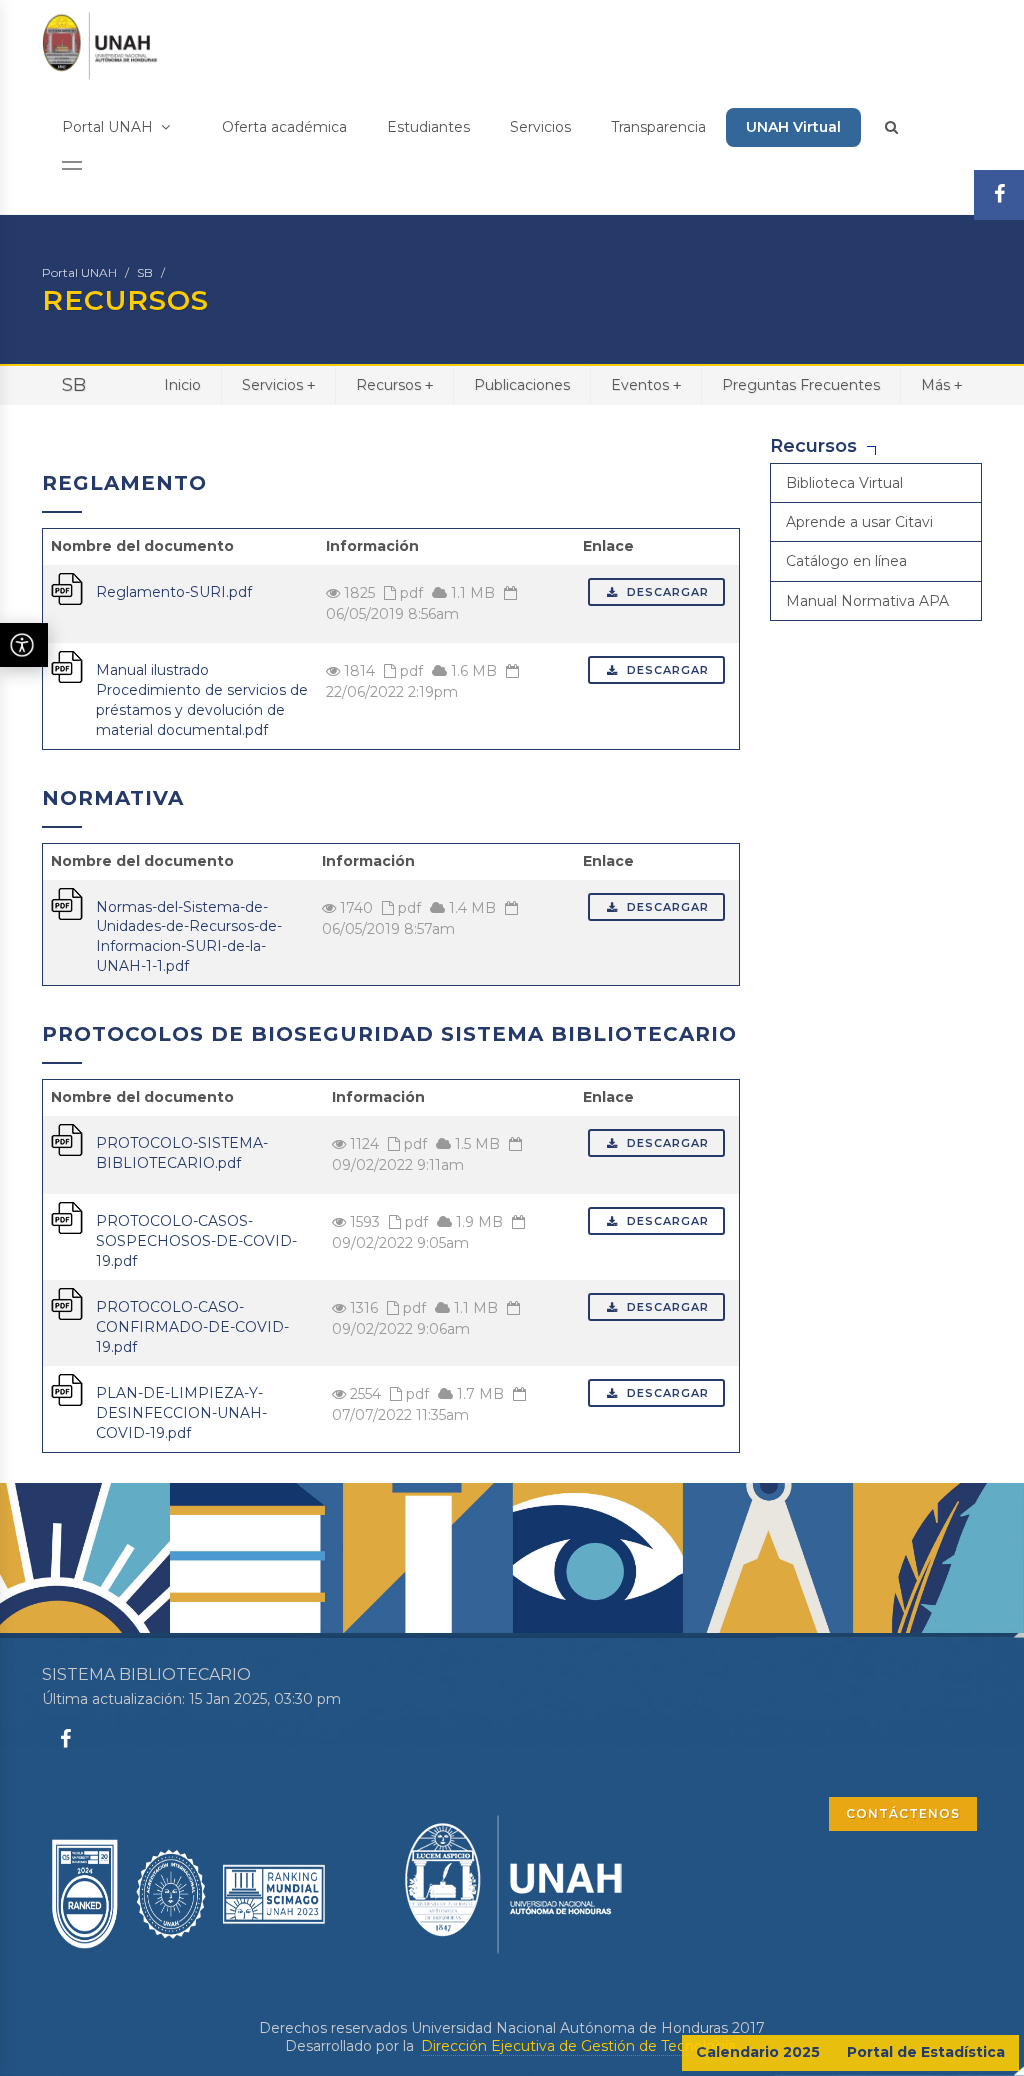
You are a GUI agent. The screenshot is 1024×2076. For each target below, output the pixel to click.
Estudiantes (428, 127)
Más (941, 385)
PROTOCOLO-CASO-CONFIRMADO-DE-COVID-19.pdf (192, 1327)
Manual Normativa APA (867, 601)
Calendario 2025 (758, 2052)
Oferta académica (284, 127)
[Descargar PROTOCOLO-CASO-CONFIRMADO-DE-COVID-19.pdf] (67, 1303)
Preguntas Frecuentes (801, 385)
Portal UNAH (109, 127)
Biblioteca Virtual (844, 483)
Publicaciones (522, 385)
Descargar (666, 592)
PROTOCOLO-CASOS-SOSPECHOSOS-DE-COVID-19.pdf (196, 1241)
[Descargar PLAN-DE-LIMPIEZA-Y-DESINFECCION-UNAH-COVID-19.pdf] (67, 1389)
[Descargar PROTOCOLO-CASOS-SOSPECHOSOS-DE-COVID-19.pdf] (67, 1217)
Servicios (540, 127)
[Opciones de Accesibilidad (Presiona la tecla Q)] (24, 645)
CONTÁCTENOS (903, 1813)
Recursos (394, 385)
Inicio (182, 385)
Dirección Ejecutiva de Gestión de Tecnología (578, 2046)
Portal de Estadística (926, 2052)
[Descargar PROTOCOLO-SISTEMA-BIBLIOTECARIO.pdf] (67, 1139)
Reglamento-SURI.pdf (174, 592)
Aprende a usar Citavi (859, 522)
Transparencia (658, 127)
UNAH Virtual (793, 127)
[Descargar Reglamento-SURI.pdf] (67, 587)
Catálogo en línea (846, 561)
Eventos (646, 385)
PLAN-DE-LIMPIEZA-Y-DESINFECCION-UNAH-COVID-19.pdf (181, 1413)
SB (145, 272)
